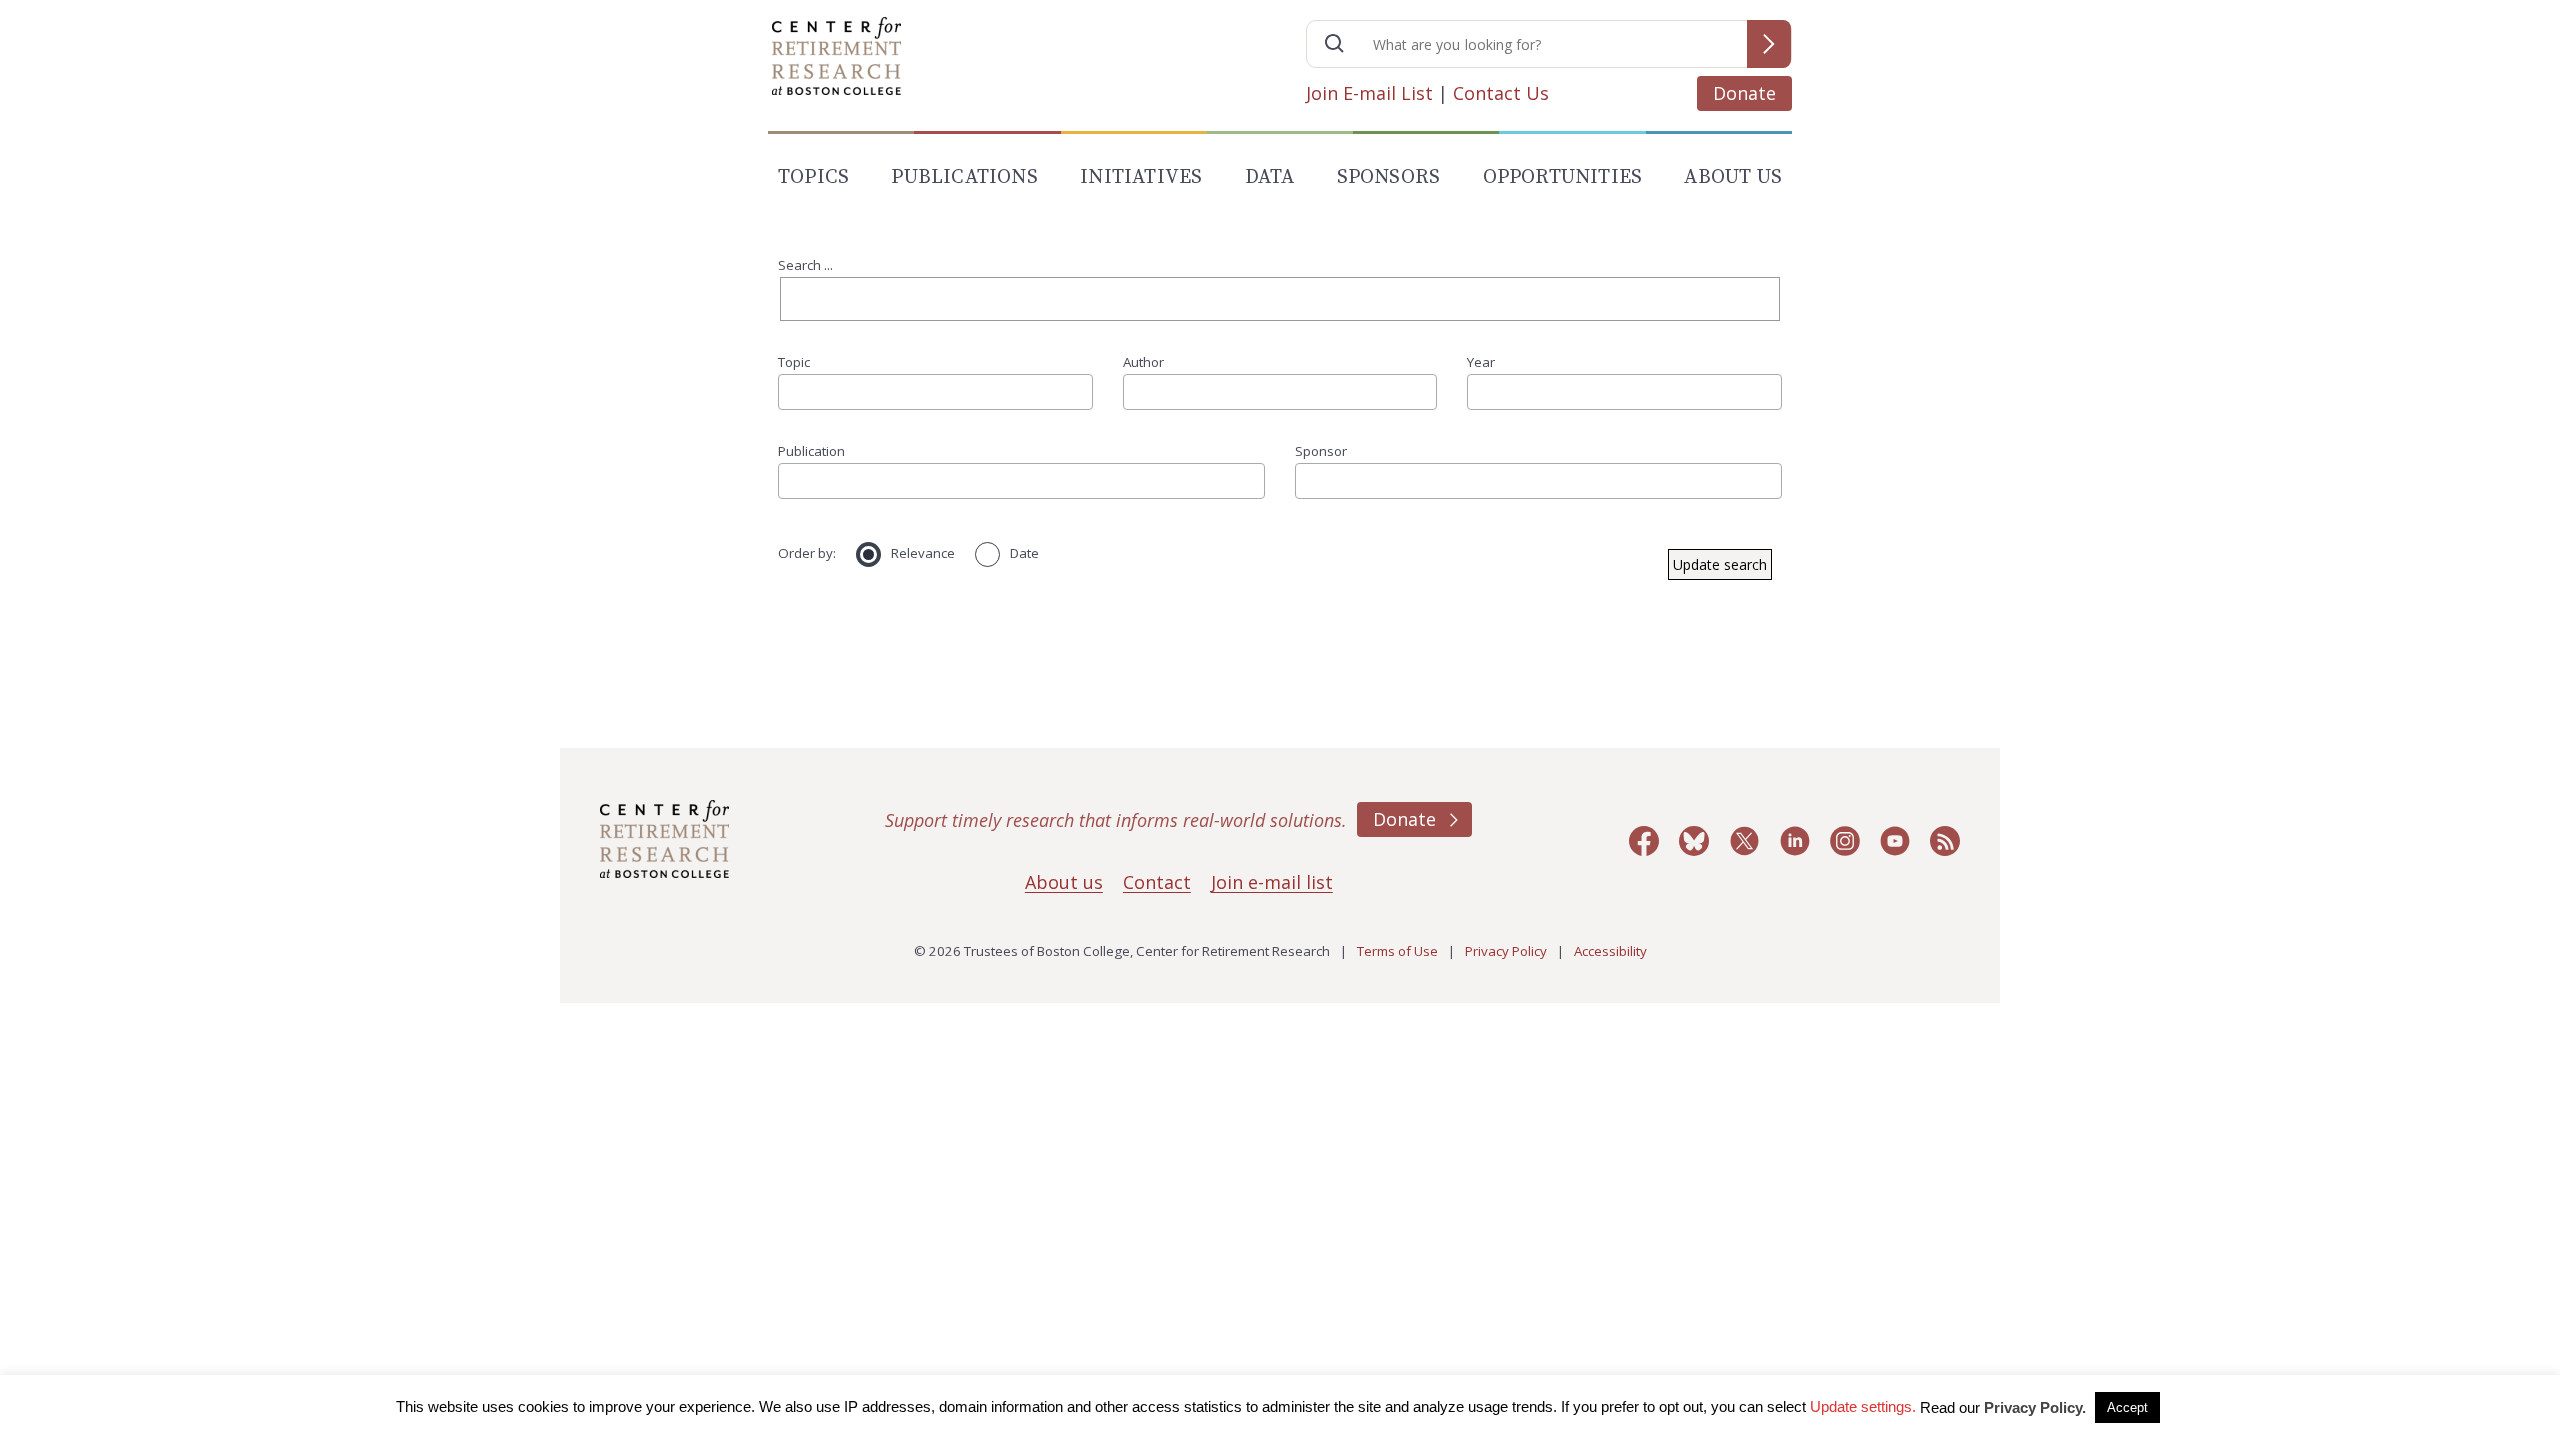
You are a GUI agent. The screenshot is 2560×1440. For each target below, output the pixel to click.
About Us (1733, 177)
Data (1270, 177)
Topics (813, 177)
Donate (1744, 93)
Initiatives (1141, 177)
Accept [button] (2127, 1407)
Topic (794, 362)
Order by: (807, 553)
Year (1481, 362)
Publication (811, 451)
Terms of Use (1397, 951)
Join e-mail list (1272, 882)
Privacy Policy (1506, 951)
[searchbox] (791, 391)
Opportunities (1563, 177)
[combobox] (935, 392)
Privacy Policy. (2035, 1407)
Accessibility (1610, 951)
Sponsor (1321, 451)
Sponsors (1389, 177)
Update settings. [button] (1863, 1406)
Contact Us (1501, 93)
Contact (1157, 882)
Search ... (805, 265)
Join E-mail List (1369, 93)
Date (1024, 553)
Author (1143, 362)
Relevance (923, 553)
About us (1064, 882)
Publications (964, 177)
